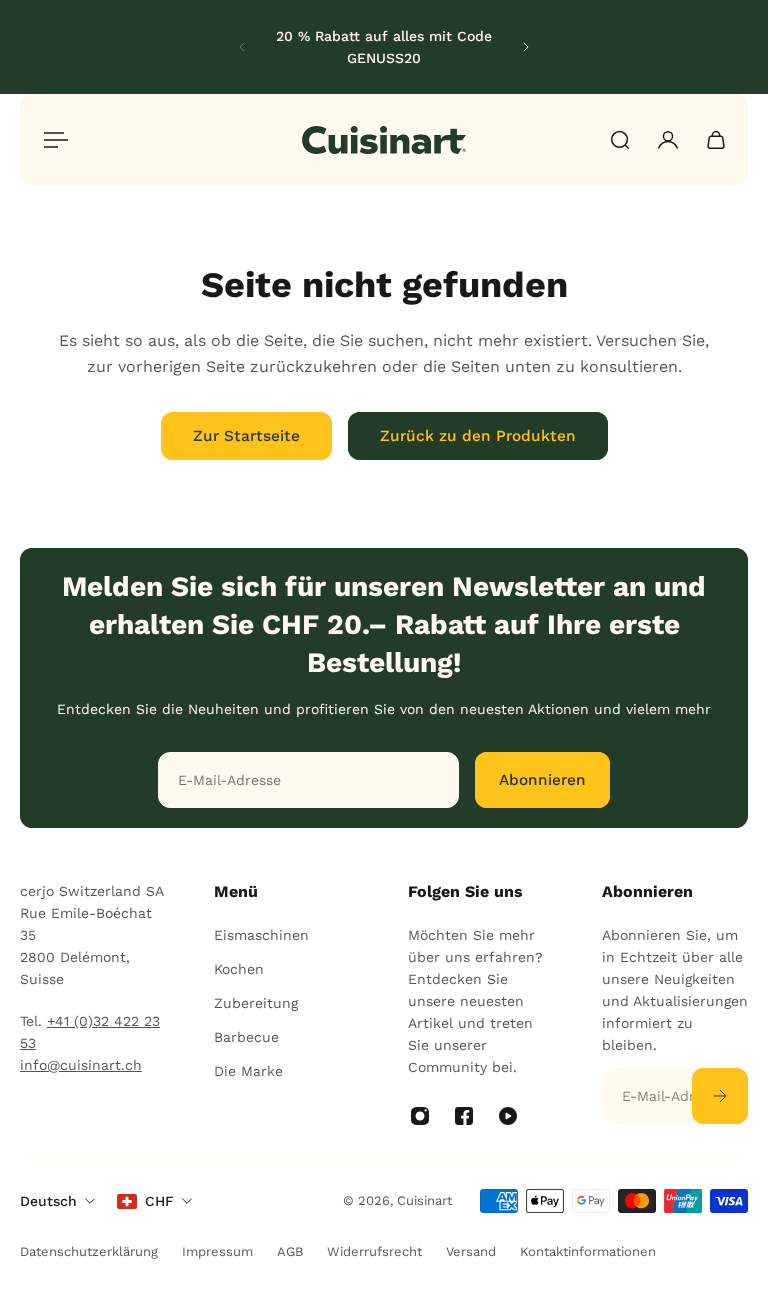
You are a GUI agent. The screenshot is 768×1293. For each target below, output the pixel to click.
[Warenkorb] (716, 140)
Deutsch (48, 1201)
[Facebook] (464, 1116)
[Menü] (52, 140)
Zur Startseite (246, 436)
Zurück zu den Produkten (478, 436)
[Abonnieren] (720, 1096)
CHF (159, 1201)
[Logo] (384, 140)
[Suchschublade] (620, 140)
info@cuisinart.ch (81, 1065)
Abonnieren (542, 780)
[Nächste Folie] (526, 47)
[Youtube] (508, 1116)
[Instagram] (420, 1116)
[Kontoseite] (668, 140)
